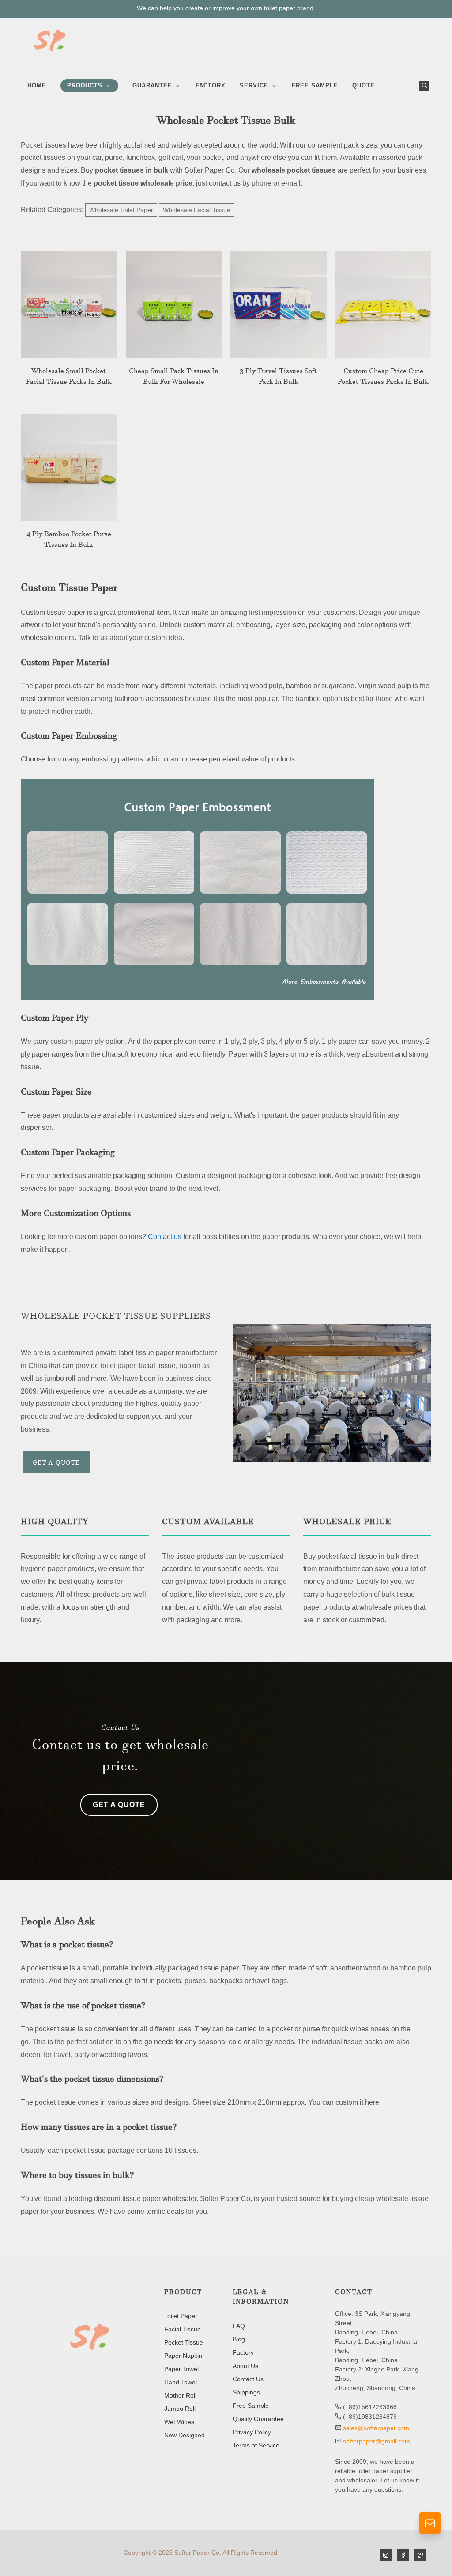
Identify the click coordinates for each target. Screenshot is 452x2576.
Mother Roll (180, 2395)
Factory (243, 2352)
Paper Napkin (183, 2356)
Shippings (246, 2392)
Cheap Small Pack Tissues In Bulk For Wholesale (174, 378)
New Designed (185, 2435)
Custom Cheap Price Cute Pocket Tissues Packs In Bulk (383, 378)
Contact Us (248, 2379)
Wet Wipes (179, 2422)
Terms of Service (256, 2445)
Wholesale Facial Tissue (197, 210)
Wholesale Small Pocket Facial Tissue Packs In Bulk (69, 378)
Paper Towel (181, 2369)
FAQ (239, 2326)
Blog (239, 2339)
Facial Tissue (183, 2329)
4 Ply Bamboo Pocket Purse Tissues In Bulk (69, 541)
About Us (245, 2366)
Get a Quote (56, 1464)
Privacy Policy (252, 2432)
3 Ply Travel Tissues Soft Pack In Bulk (278, 378)
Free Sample (251, 2406)
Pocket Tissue (184, 2342)
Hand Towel (181, 2382)
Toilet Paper (181, 2316)
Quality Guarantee (258, 2419)
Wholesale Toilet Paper (121, 210)
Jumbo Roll (180, 2409)
